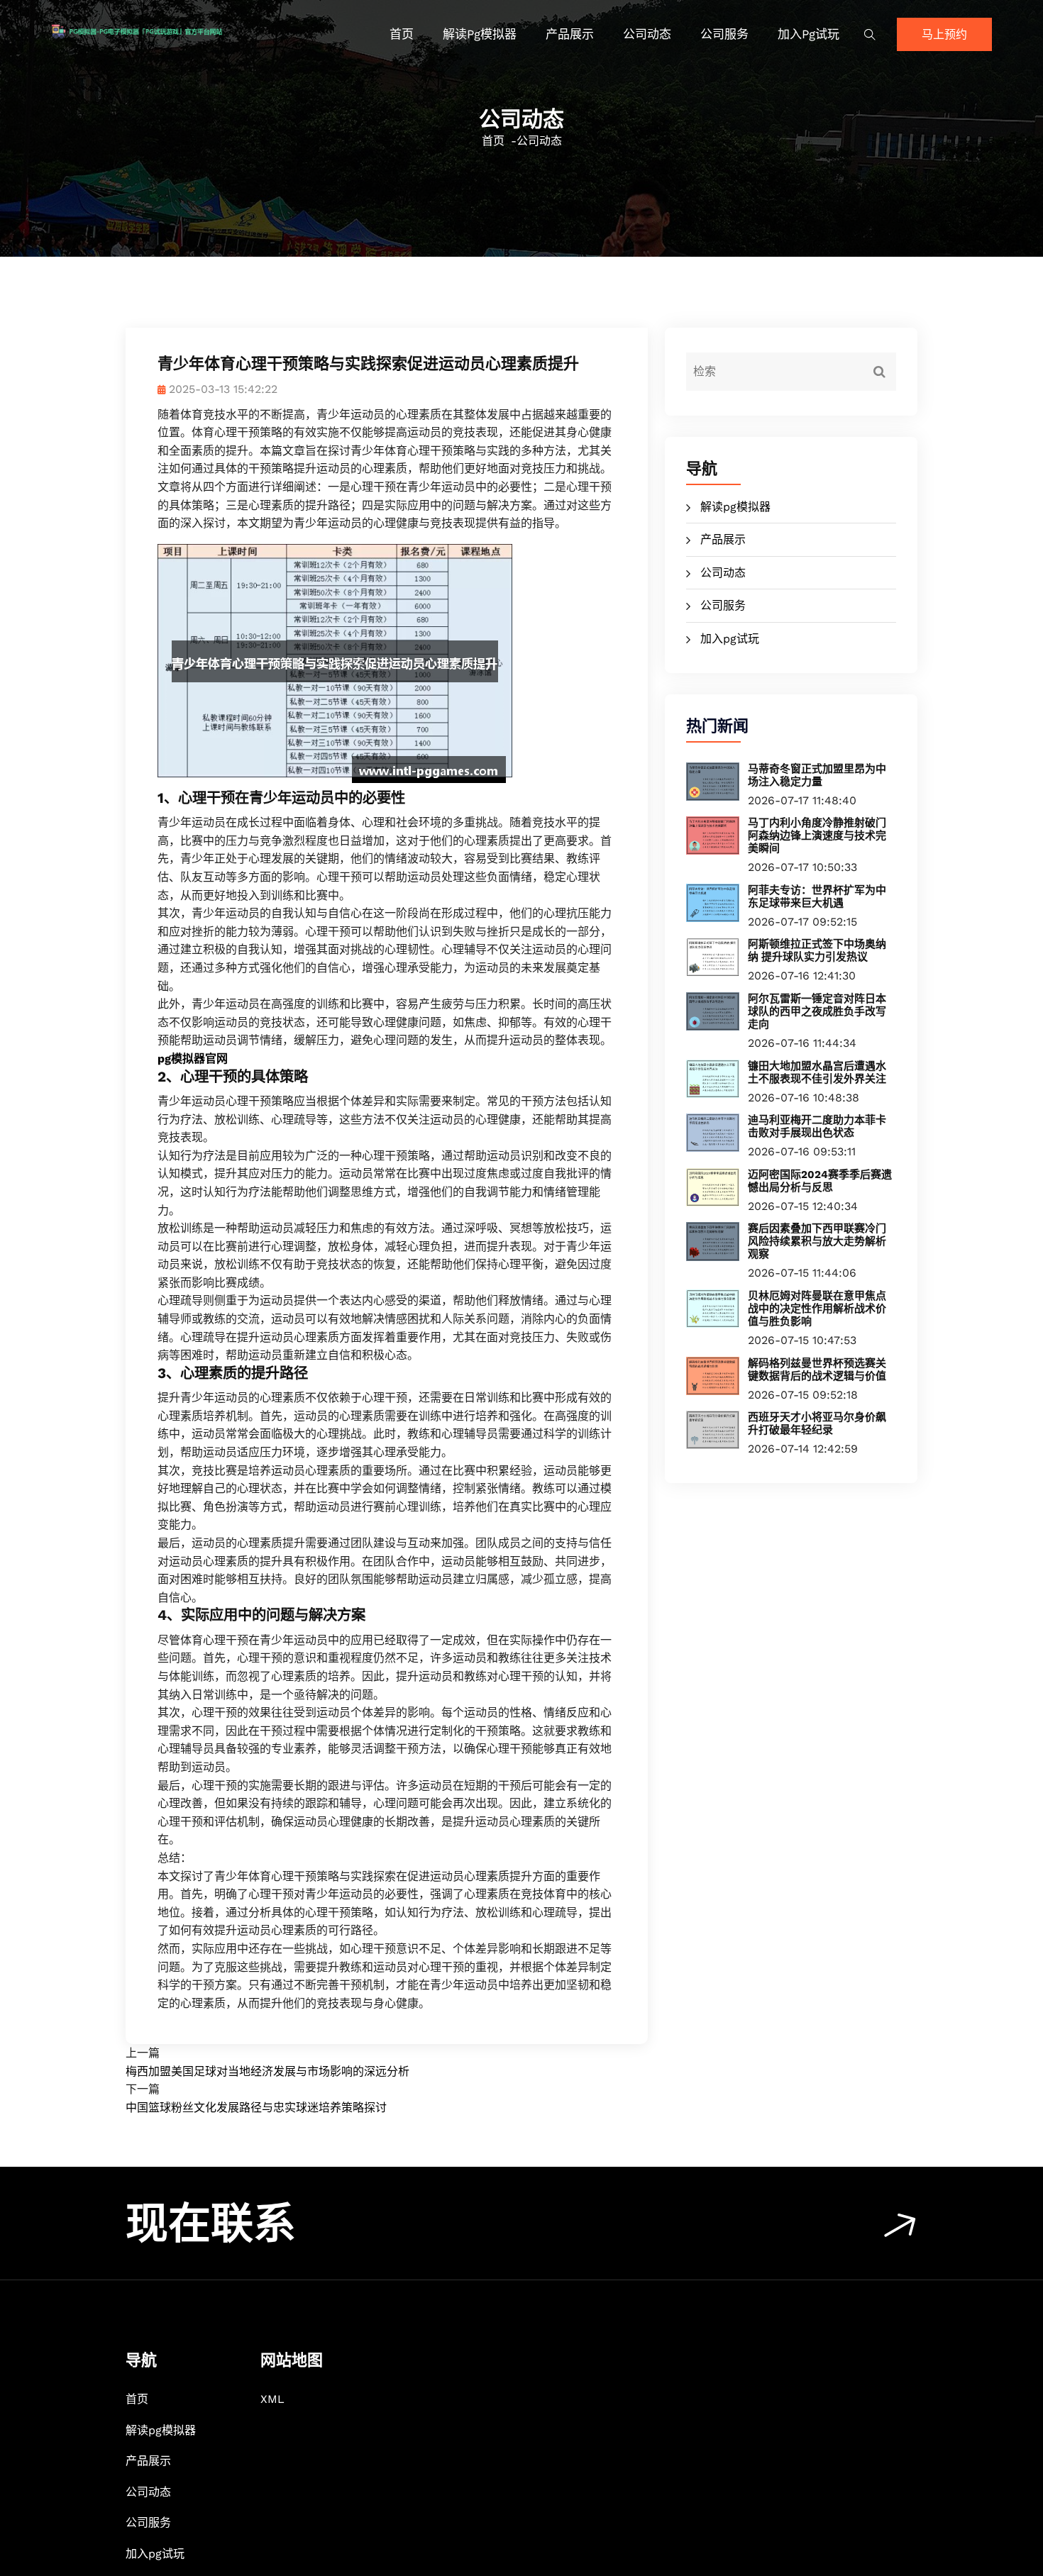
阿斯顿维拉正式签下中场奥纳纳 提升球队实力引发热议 (817, 950)
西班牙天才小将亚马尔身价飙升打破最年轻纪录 (817, 1423)
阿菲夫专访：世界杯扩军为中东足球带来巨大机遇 (817, 896)
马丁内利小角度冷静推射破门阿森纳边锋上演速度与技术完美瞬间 (817, 835)
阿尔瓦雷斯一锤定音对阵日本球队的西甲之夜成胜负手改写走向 (817, 1011)
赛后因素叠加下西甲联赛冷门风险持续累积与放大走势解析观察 (817, 1241)
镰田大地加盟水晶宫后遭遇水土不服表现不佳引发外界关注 (817, 1072)
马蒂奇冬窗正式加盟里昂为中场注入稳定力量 (817, 775)
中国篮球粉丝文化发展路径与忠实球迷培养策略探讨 (256, 2108)
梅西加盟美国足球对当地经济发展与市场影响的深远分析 (267, 2071)
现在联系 (211, 2224)
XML (272, 2399)
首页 (402, 34)
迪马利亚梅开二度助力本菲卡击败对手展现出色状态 (817, 1126)
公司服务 (724, 34)
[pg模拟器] (162, 30)
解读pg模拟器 (480, 34)
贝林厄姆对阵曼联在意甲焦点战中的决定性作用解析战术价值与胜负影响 (817, 1309)
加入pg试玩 (809, 34)
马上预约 (944, 34)
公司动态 (647, 34)
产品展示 (570, 34)
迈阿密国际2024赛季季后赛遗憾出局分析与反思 (820, 1181)
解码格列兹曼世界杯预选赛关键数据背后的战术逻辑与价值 (817, 1370)
